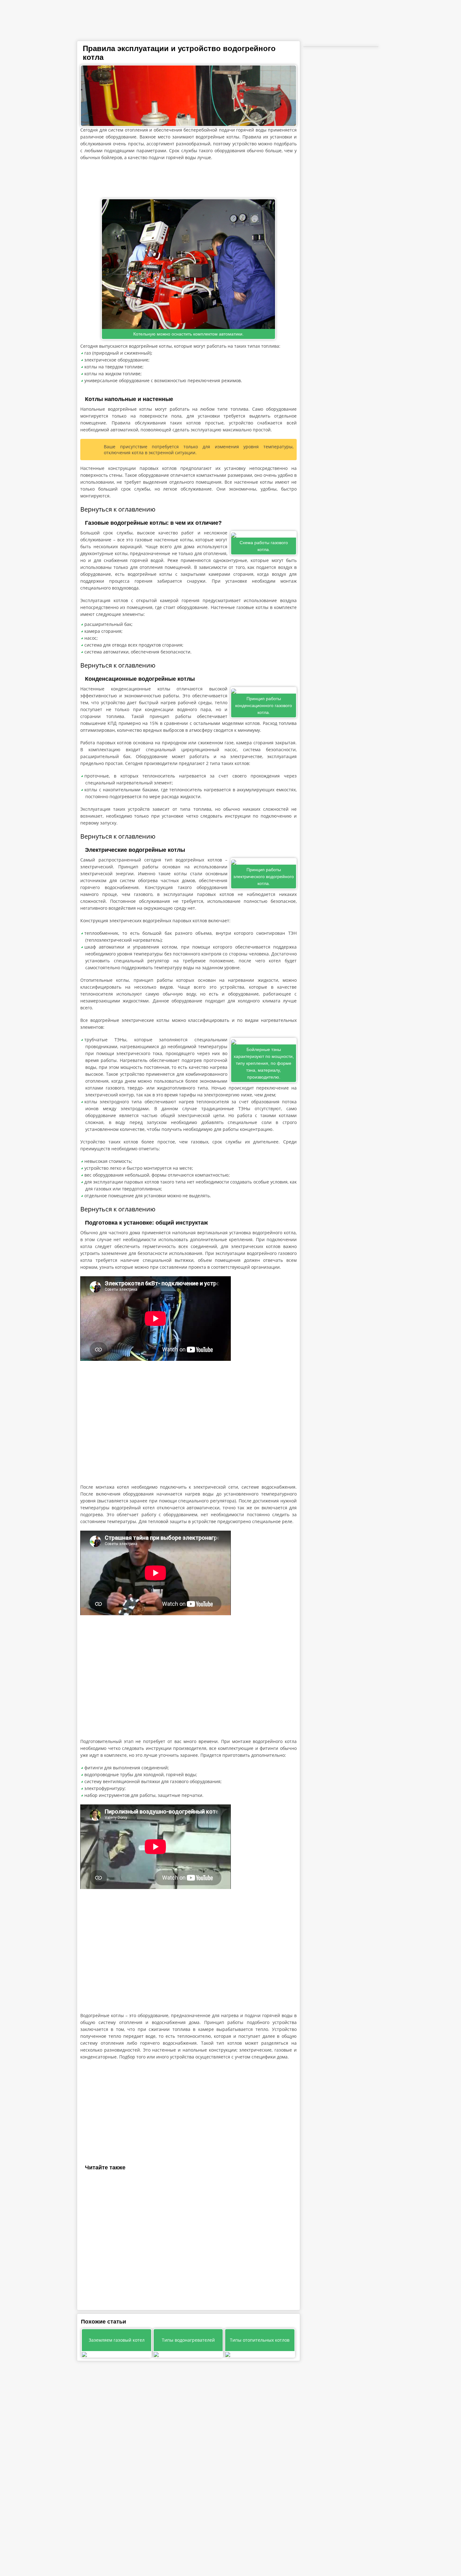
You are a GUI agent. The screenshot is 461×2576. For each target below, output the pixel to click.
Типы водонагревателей (188, 2340)
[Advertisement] (188, 180)
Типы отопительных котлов (260, 2340)
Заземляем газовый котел (117, 2340)
